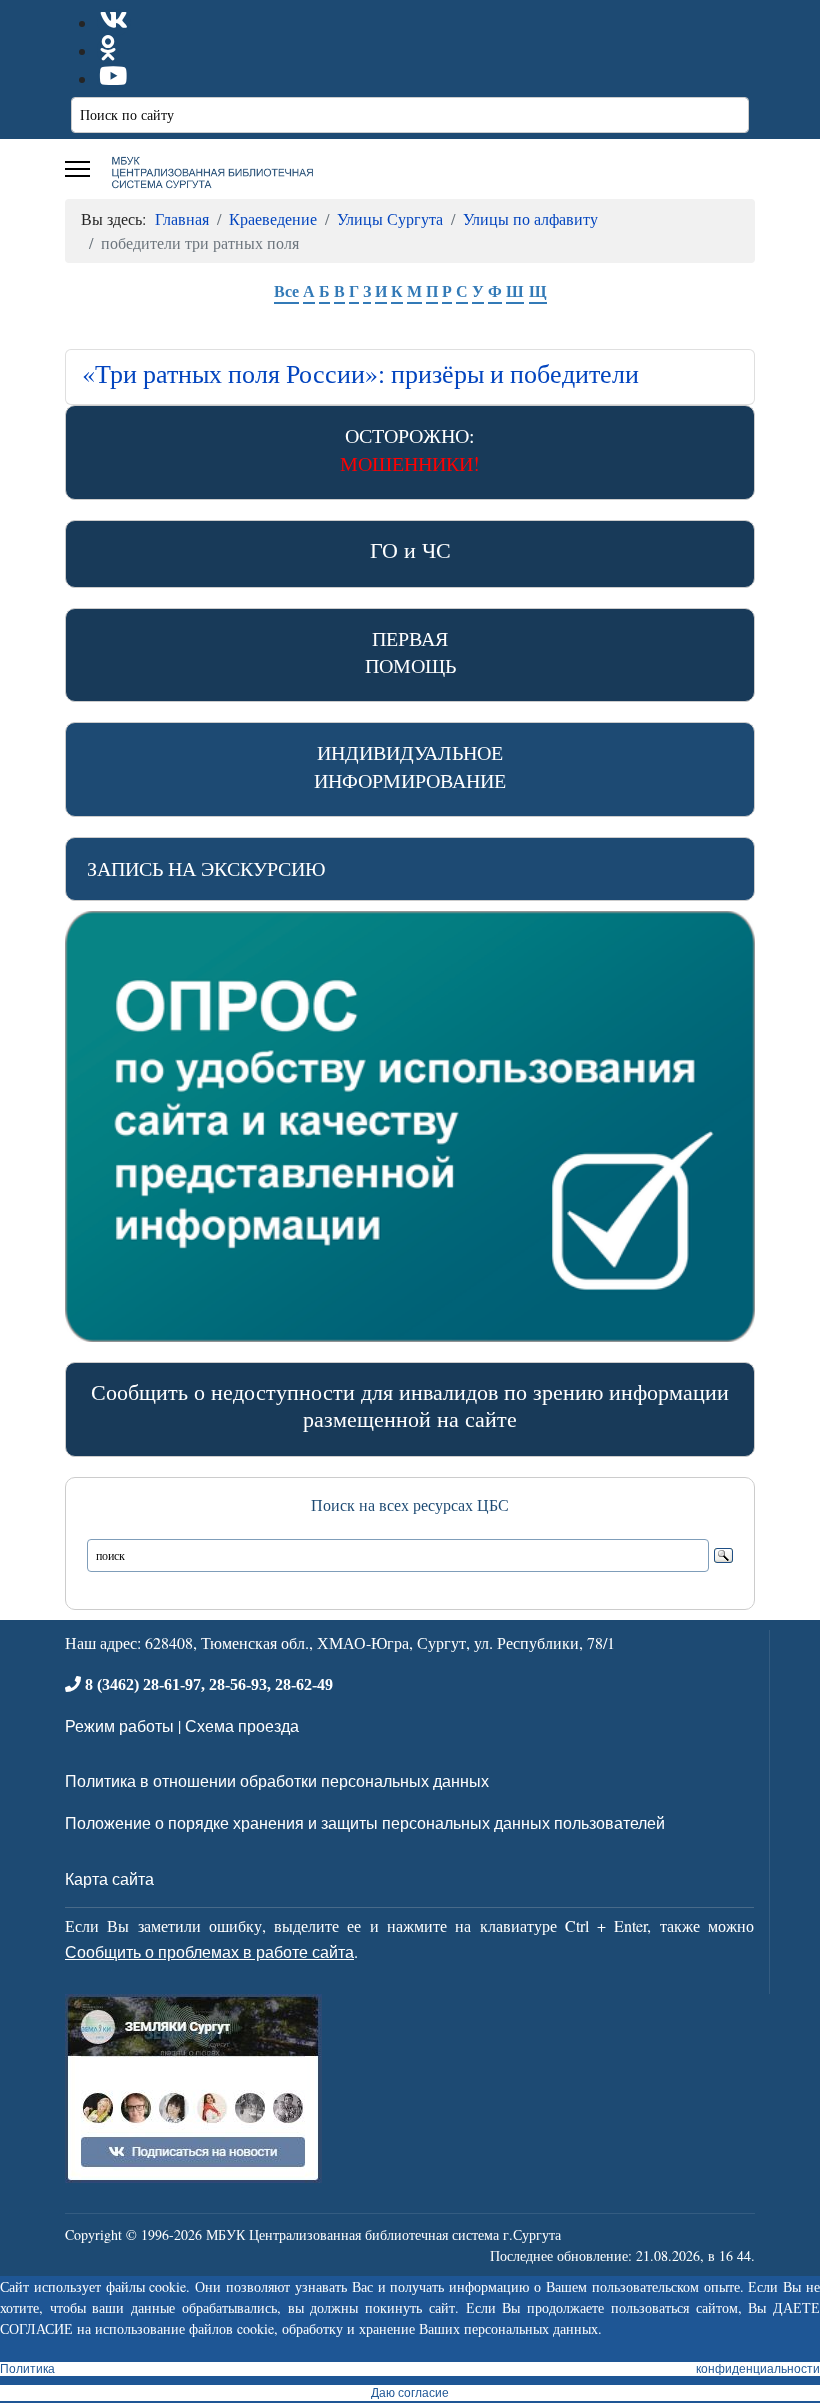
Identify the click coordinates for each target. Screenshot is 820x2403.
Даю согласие (410, 2393)
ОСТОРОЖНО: (410, 449)
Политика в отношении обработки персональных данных (277, 1780)
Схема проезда (242, 1725)
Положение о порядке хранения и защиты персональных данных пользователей (365, 1822)
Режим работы (119, 1725)
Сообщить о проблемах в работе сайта (209, 1951)
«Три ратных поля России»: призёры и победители (360, 373)
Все (286, 290)
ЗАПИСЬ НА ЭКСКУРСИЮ (206, 868)
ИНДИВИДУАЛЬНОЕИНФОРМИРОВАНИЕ (410, 766)
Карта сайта (109, 1878)
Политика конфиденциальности (410, 2369)
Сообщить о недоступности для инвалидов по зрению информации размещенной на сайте (410, 1405)
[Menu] (77, 169)
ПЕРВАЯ (410, 652)
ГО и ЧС (410, 549)
